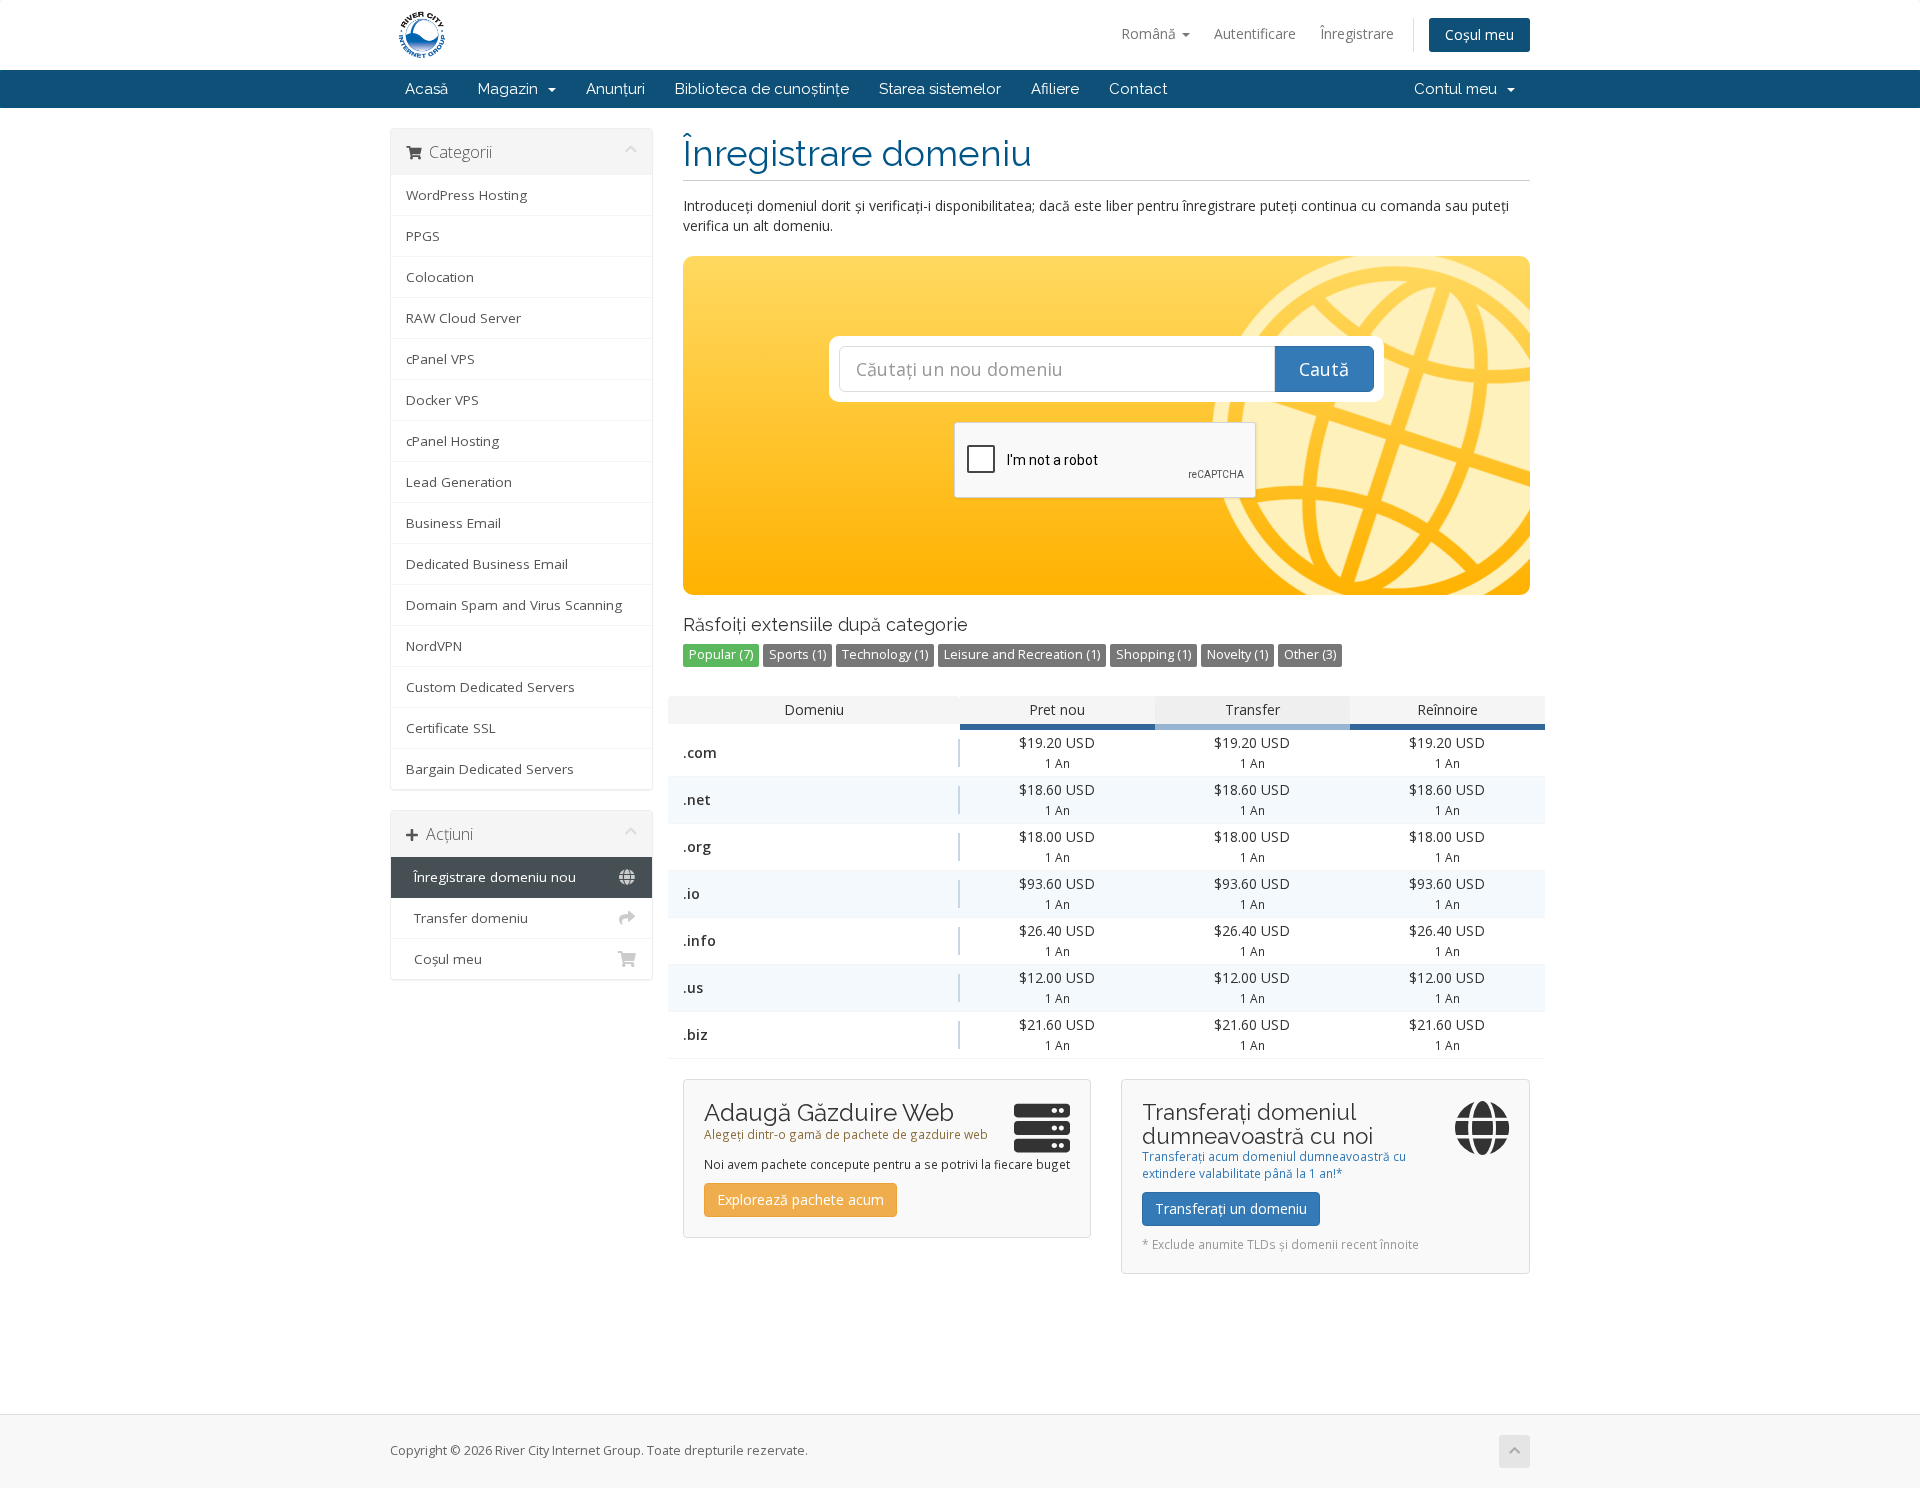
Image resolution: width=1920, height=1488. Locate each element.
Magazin (512, 89)
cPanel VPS (440, 359)
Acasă (426, 89)
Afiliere (1055, 89)
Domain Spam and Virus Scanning (514, 605)
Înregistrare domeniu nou (491, 877)
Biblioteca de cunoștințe (762, 89)
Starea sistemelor (940, 89)
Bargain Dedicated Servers (490, 769)
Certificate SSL (451, 728)
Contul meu (1459, 89)
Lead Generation (459, 482)
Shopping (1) (1153, 654)
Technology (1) (885, 654)
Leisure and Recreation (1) (1022, 654)
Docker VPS (442, 400)
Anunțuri (615, 89)
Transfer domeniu (467, 918)
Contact (1138, 89)
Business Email (453, 523)
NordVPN (434, 646)
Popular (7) (721, 654)
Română (1150, 33)
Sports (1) (797, 654)
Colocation (440, 277)
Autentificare (1255, 33)
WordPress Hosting (466, 195)
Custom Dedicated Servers (490, 687)
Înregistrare (1357, 33)
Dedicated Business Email (487, 564)
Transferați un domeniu (1231, 1208)
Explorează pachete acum (800, 1199)
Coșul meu (1479, 34)
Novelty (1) (1237, 654)
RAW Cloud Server (463, 318)
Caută (1324, 369)
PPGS (423, 236)
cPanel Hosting (452, 441)
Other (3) (1310, 654)
